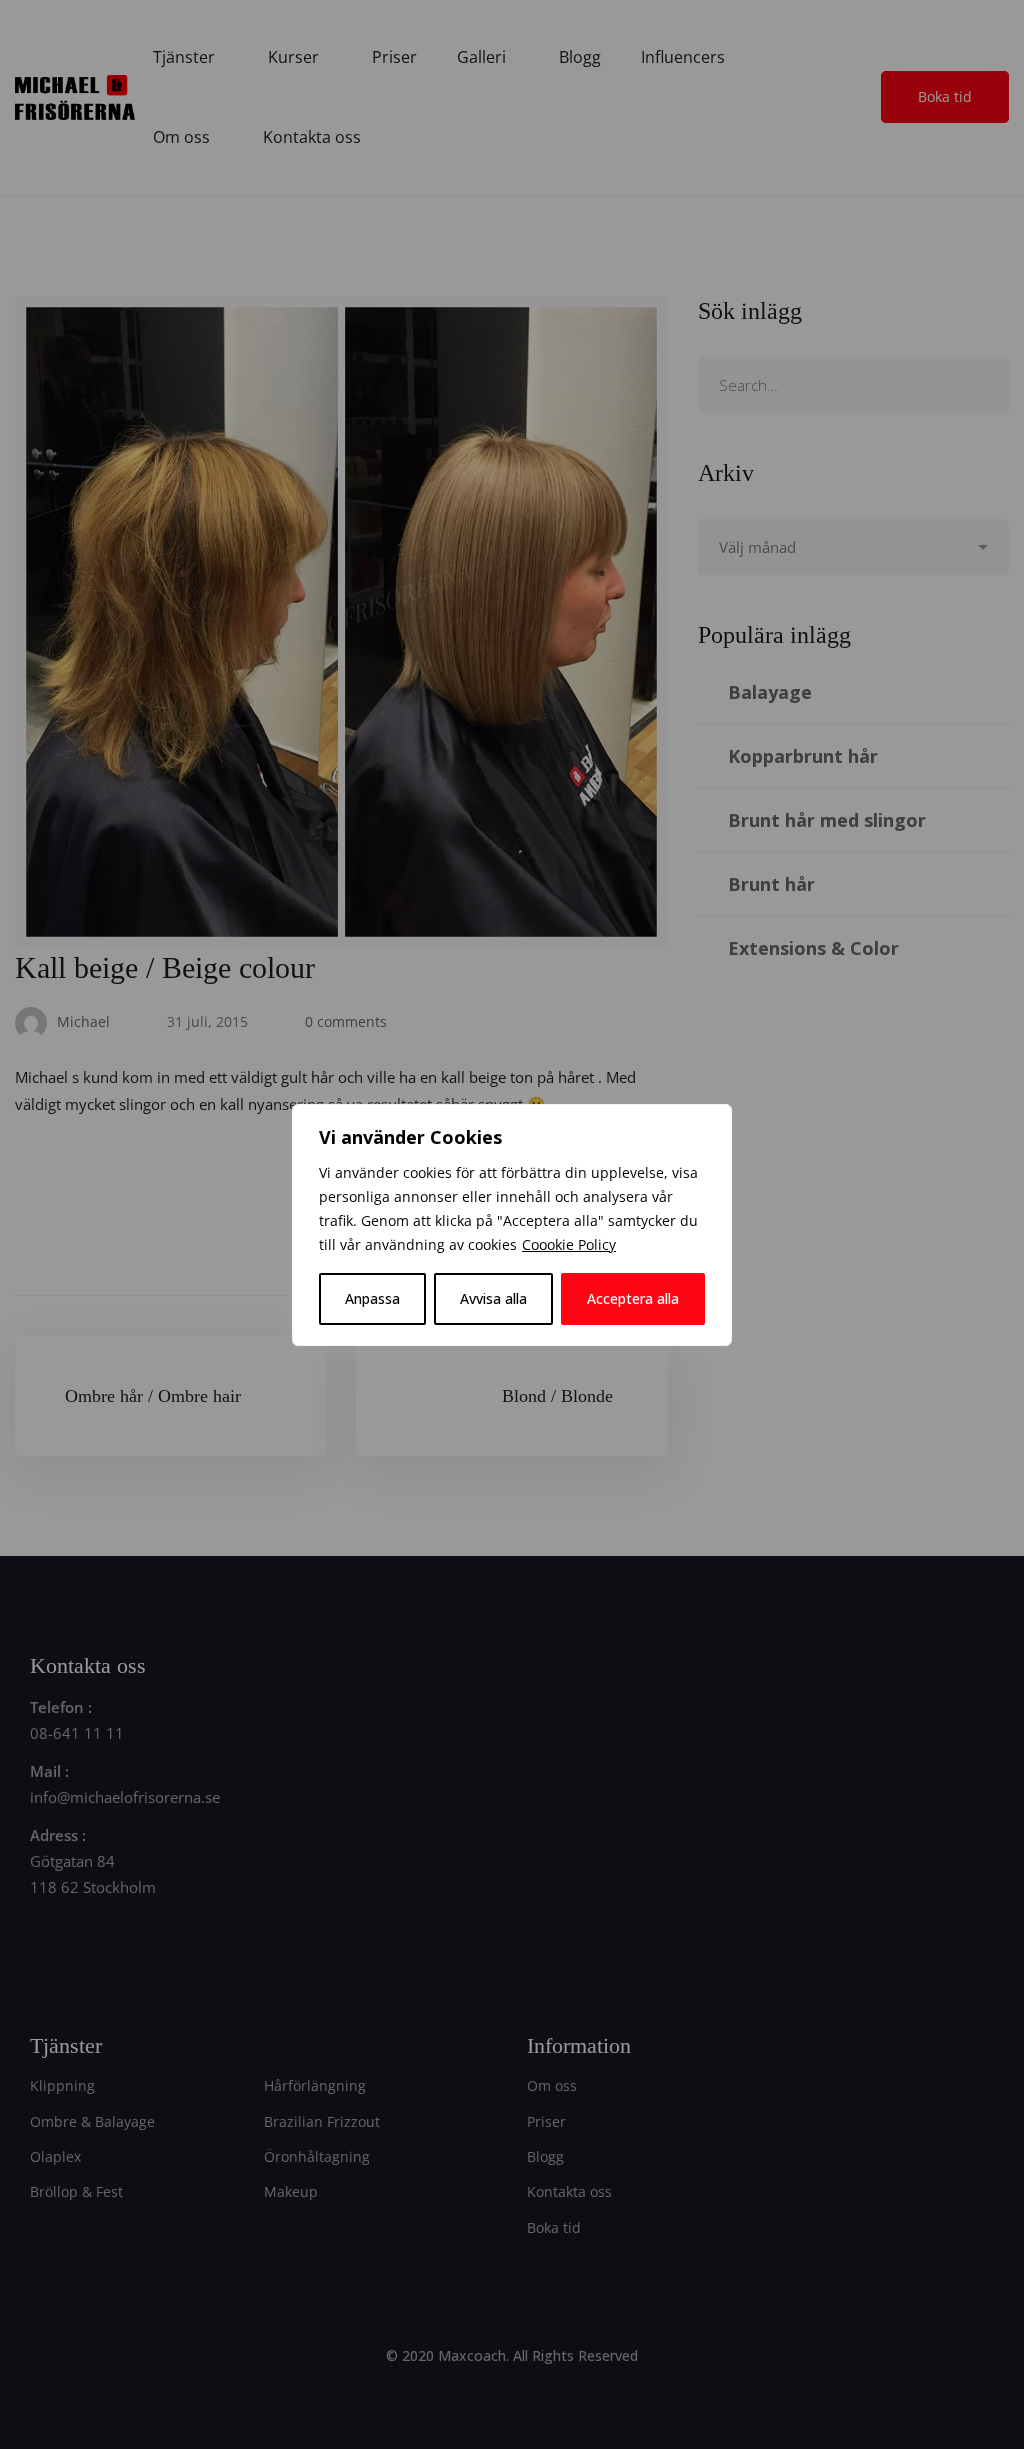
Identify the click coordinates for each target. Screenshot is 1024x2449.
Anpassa (372, 1298)
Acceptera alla (633, 1298)
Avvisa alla (493, 1298)
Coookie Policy (569, 1244)
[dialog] (512, 1225)
